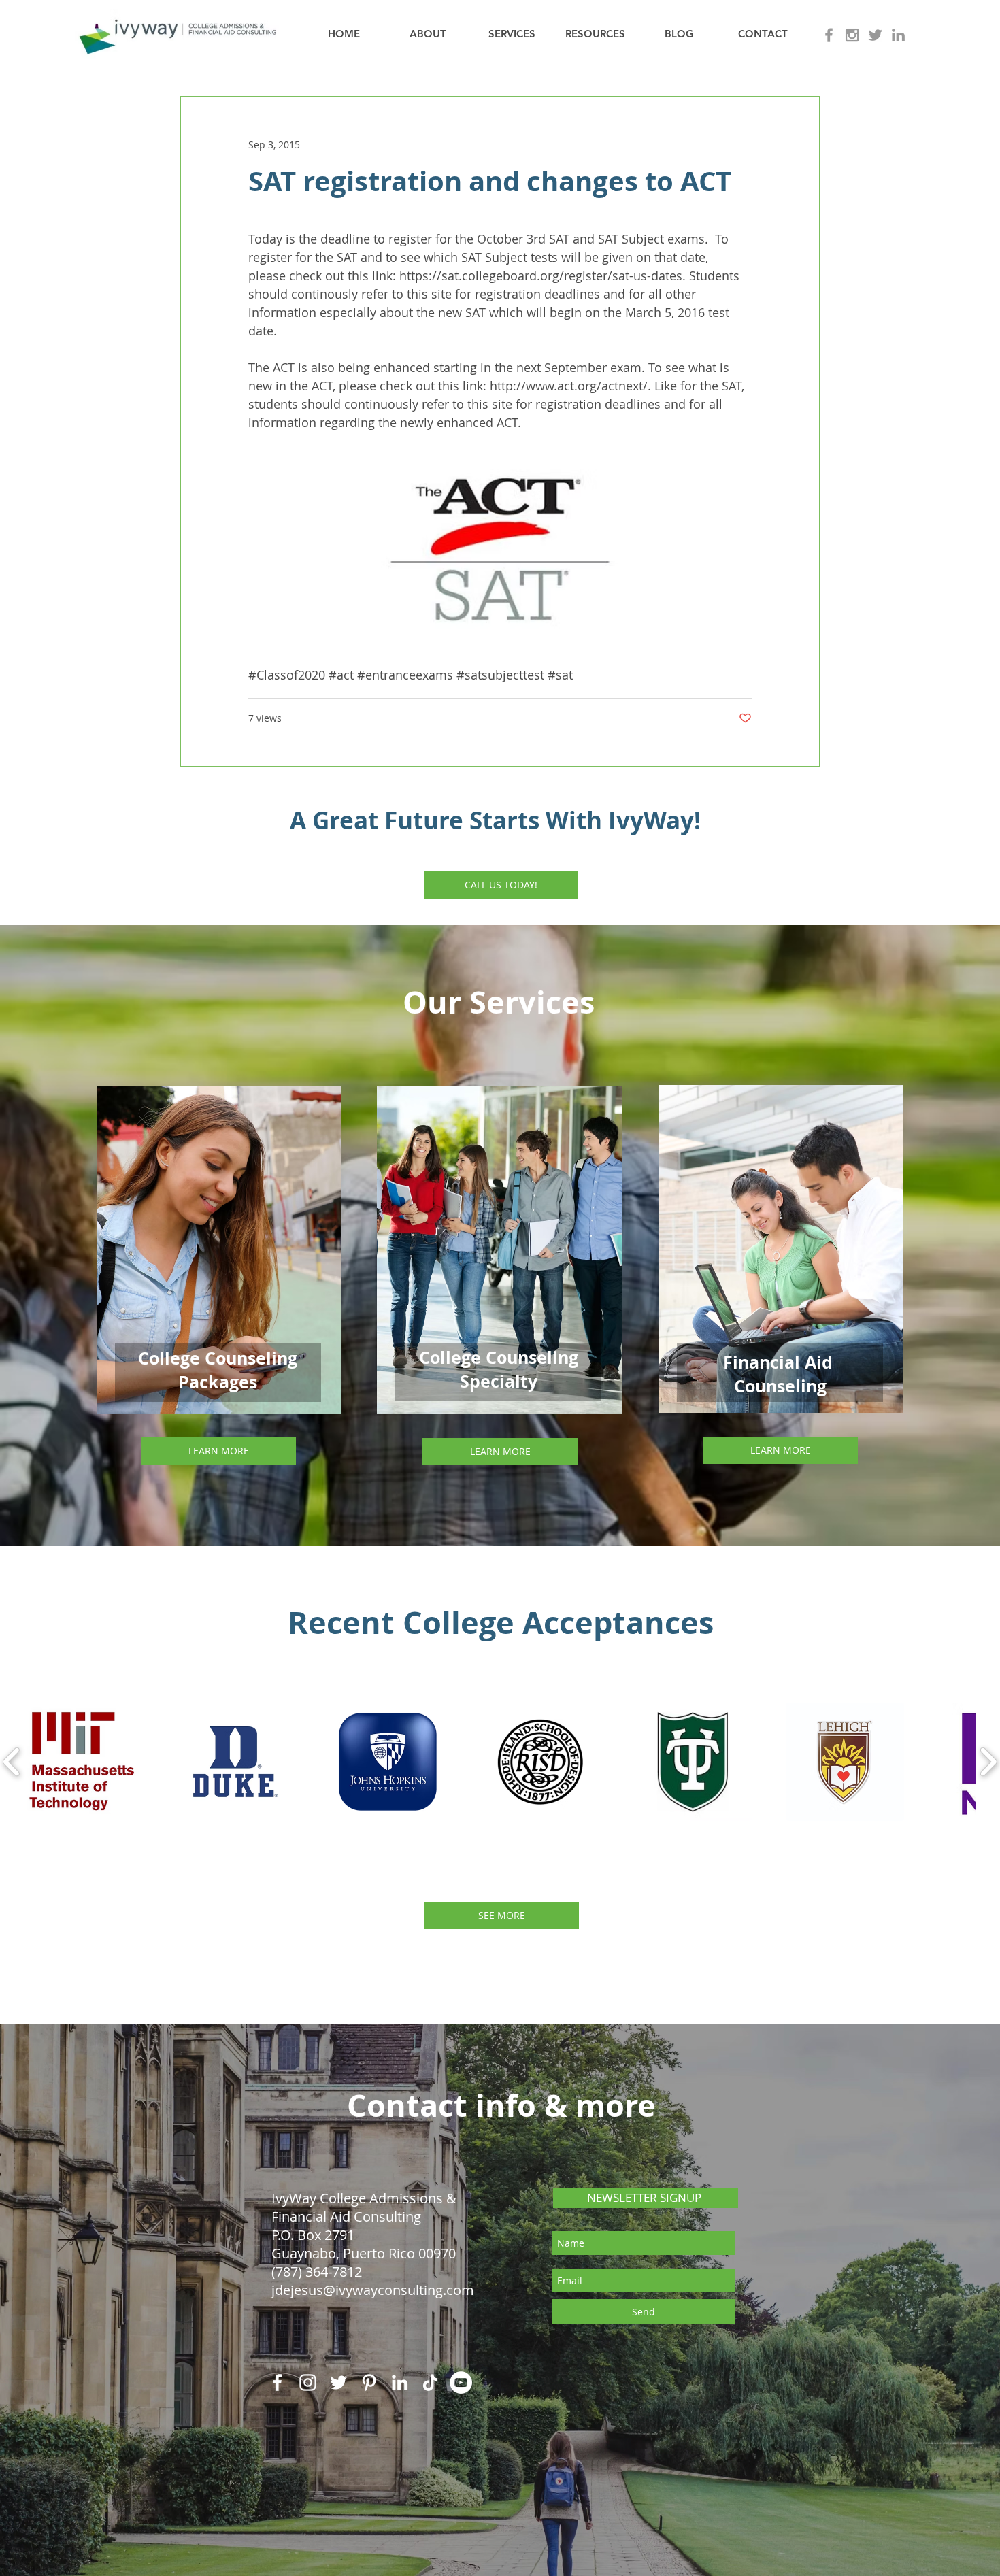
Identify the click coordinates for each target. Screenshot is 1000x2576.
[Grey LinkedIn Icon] (898, 35)
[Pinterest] (369, 2382)
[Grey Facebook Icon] (829, 35)
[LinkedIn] (400, 2382)
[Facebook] (277, 2382)
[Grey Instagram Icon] (852, 35)
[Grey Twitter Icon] (875, 35)
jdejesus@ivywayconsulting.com (373, 2290)
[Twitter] (338, 2382)
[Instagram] (308, 2382)
